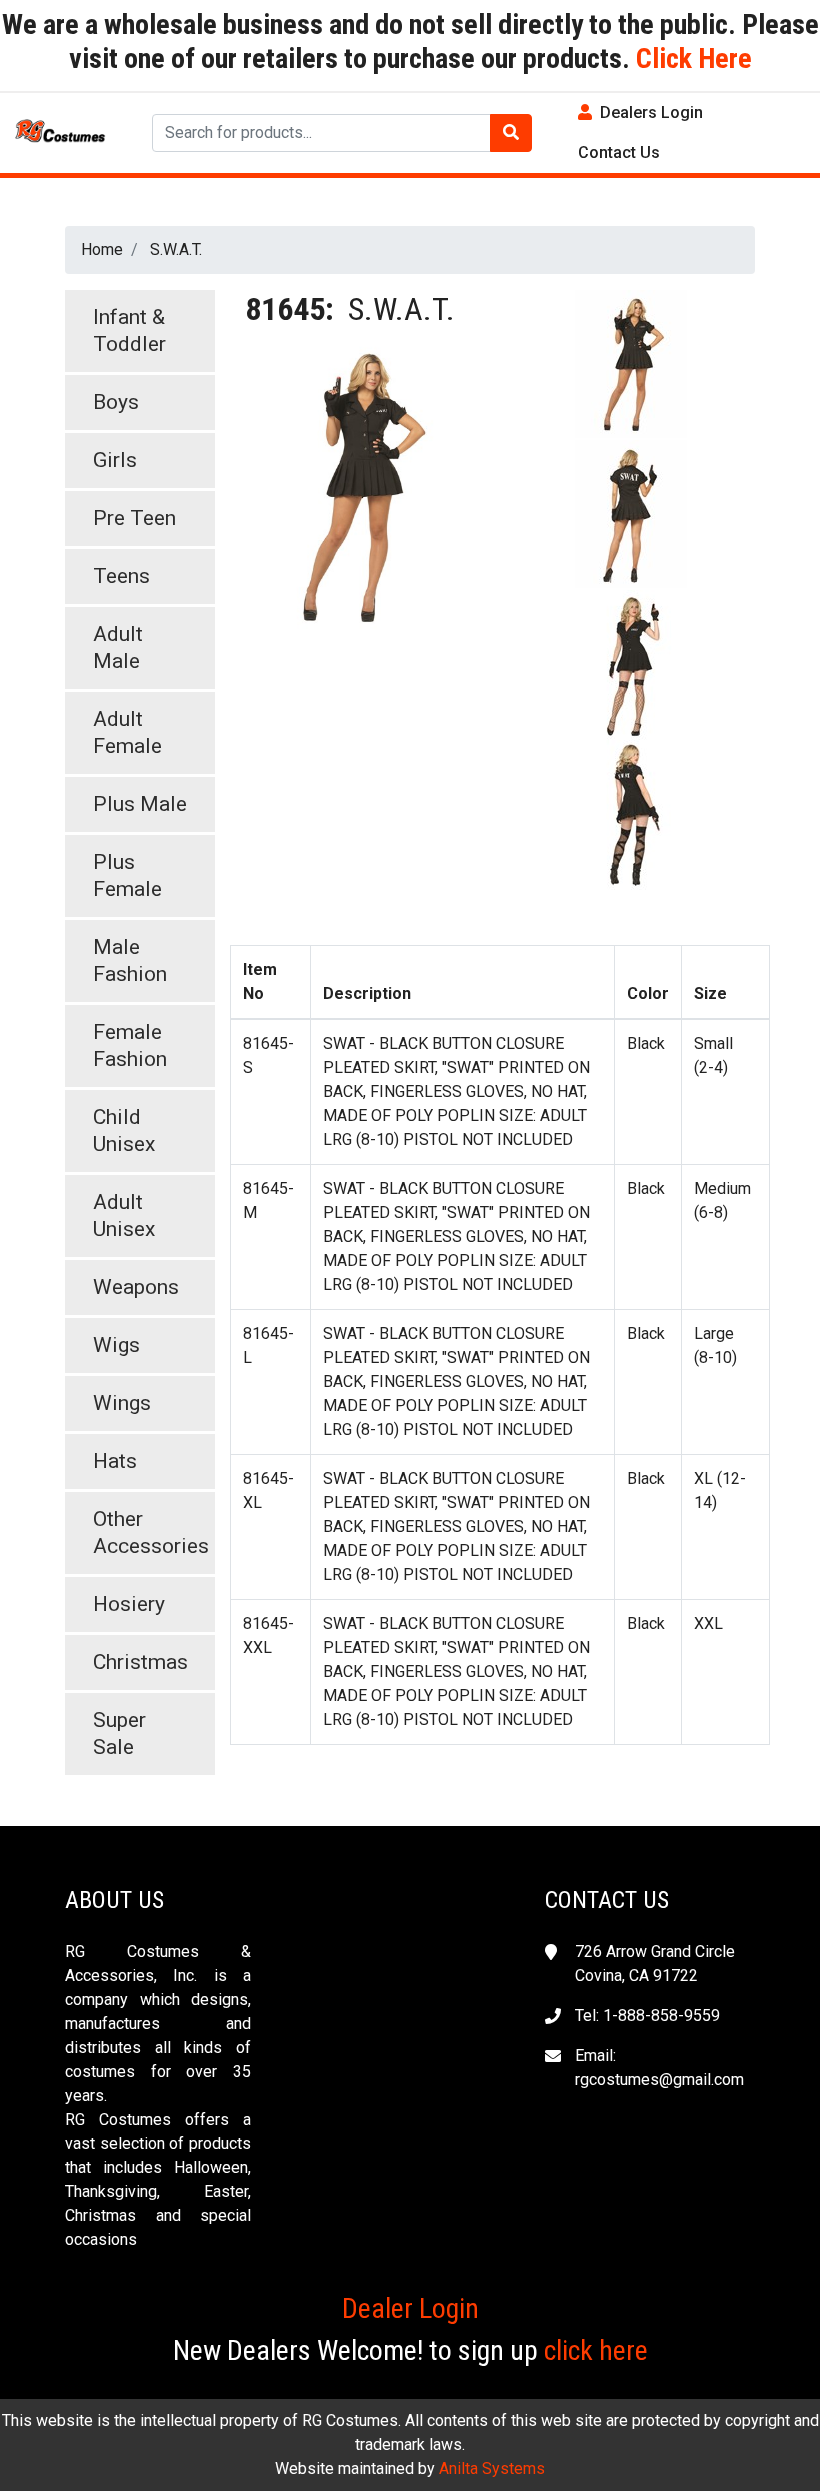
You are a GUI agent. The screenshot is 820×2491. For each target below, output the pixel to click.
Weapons (136, 1287)
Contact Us (619, 152)
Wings (122, 1403)
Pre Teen (134, 518)
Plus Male (140, 804)
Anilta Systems (492, 2468)
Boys (116, 402)
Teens (121, 576)
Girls (115, 460)
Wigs (116, 1345)
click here (596, 2350)
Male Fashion (130, 960)
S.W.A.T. (176, 249)
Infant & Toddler (129, 330)
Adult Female (127, 732)
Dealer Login (410, 2308)
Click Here (691, 58)
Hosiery (129, 1604)
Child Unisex (124, 1130)
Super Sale (119, 1733)
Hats (115, 1461)
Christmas (140, 1662)
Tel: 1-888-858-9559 (647, 2015)
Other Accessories (151, 1532)
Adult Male (118, 647)
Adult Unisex (124, 1215)
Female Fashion (130, 1045)
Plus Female (127, 875)
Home (102, 249)
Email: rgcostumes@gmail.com (659, 2067)
